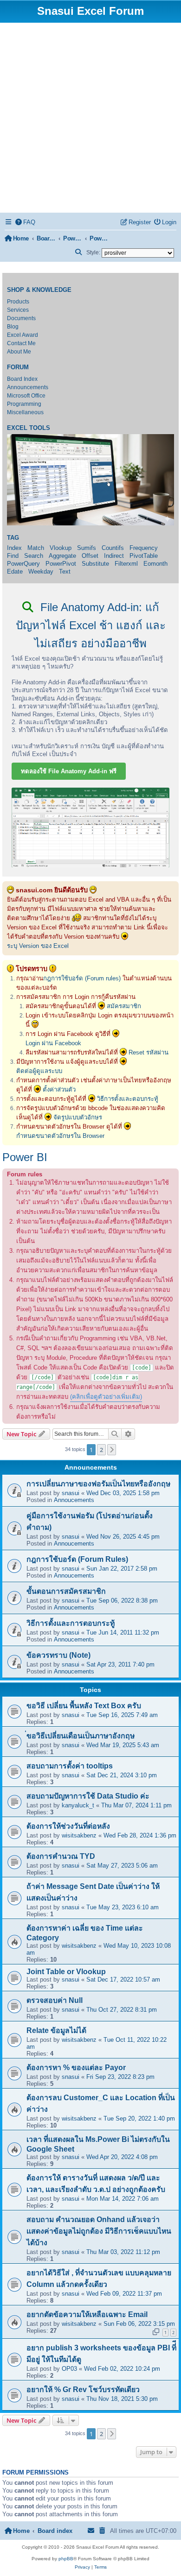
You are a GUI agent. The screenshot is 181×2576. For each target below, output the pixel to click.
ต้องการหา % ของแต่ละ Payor (76, 2068)
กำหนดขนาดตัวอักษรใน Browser (60, 1136)
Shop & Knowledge (39, 290)
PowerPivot (61, 564)
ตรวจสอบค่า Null (55, 2000)
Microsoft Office (26, 396)
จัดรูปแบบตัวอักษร (78, 1117)
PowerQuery (23, 564)
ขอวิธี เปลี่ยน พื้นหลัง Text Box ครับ (84, 1706)
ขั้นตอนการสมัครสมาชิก (66, 1591)
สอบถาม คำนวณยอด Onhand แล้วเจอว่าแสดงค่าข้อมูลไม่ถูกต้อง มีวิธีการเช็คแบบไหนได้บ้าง (99, 2231)
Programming (24, 404)
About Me (19, 352)
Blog (13, 327)
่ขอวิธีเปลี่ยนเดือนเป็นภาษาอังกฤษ (81, 1736)
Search (34, 556)
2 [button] (101, 1450)
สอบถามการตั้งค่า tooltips (70, 1766)
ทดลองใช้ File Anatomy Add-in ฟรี (69, 771)
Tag (13, 538)
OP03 (69, 2369)
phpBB (66, 2559)
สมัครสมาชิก (124, 1006)
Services (18, 310)
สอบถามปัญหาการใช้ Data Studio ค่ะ (88, 1796)
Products (18, 302)
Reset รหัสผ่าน (149, 1052)
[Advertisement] (90, 118)
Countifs (113, 548)
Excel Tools (29, 428)
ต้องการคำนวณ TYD (61, 1856)
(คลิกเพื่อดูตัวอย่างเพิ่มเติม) (106, 1397)
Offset (90, 556)
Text (65, 571)
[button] (112, 1450)
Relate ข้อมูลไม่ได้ (56, 2030)
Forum (18, 367)
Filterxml (126, 564)
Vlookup (61, 548)
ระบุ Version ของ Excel (38, 946)
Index (14, 548)
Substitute (95, 564)
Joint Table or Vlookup (66, 1972)
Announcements (28, 387)
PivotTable (144, 556)
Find (13, 556)
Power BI (25, 1157)
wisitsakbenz (79, 1835)
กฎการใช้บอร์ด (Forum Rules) (77, 1559)
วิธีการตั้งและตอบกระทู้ (128, 1099)
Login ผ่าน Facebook (53, 1043)
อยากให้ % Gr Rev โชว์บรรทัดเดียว (83, 2390)
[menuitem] (26, 222)
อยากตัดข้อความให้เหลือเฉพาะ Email (87, 2314)
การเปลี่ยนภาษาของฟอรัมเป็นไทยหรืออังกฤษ (98, 1484)
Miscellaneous (25, 412)
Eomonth (155, 564)
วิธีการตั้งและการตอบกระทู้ (71, 1623)
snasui (71, 1493)
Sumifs (87, 548)
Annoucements (74, 1500)
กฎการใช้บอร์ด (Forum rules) (82, 978)
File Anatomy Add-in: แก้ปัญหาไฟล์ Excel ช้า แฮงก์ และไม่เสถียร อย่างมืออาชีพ (91, 625)
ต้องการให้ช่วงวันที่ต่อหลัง (68, 1826)
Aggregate (62, 556)
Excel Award (23, 335)
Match (36, 548)
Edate (15, 571)
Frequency (144, 548)
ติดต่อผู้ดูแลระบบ (39, 1071)
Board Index (22, 379)
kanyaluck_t (78, 1805)
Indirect (114, 556)
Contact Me (21, 343)
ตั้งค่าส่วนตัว (59, 1089)
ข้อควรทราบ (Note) (58, 1655)
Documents (21, 318)
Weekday (41, 571)
